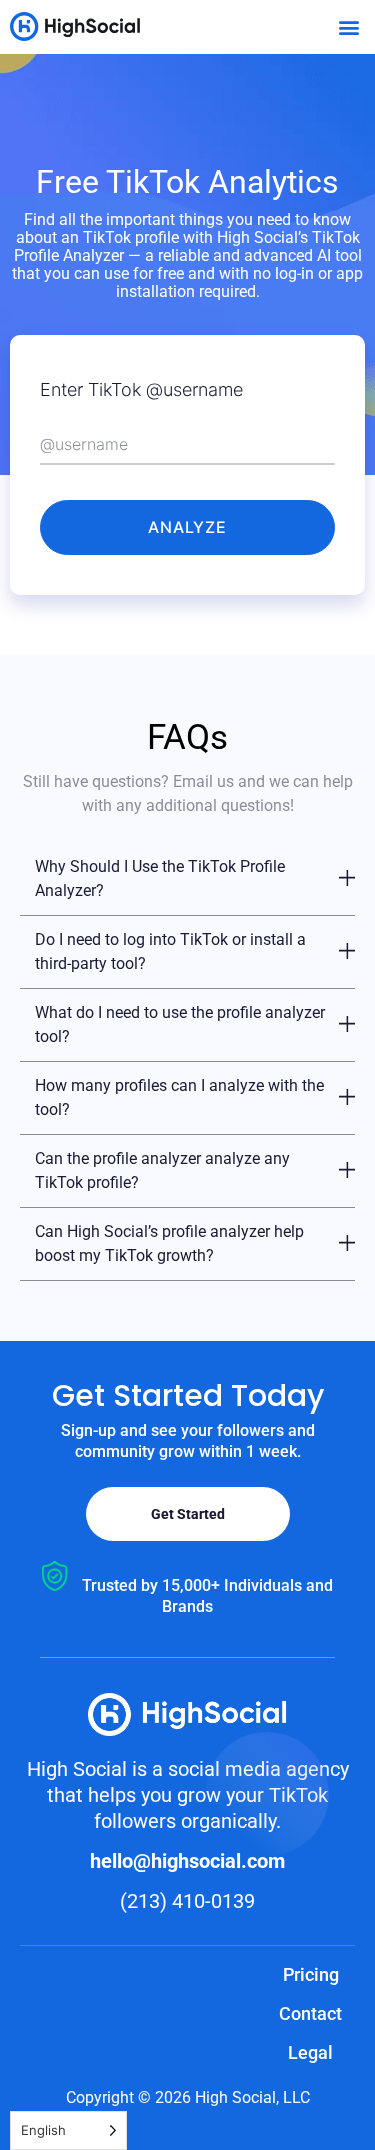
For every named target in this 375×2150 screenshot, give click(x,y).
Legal (310, 2052)
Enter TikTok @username (141, 389)
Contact (310, 2013)
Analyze (187, 527)
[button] (348, 26)
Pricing (311, 1974)
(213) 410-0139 (187, 1901)
